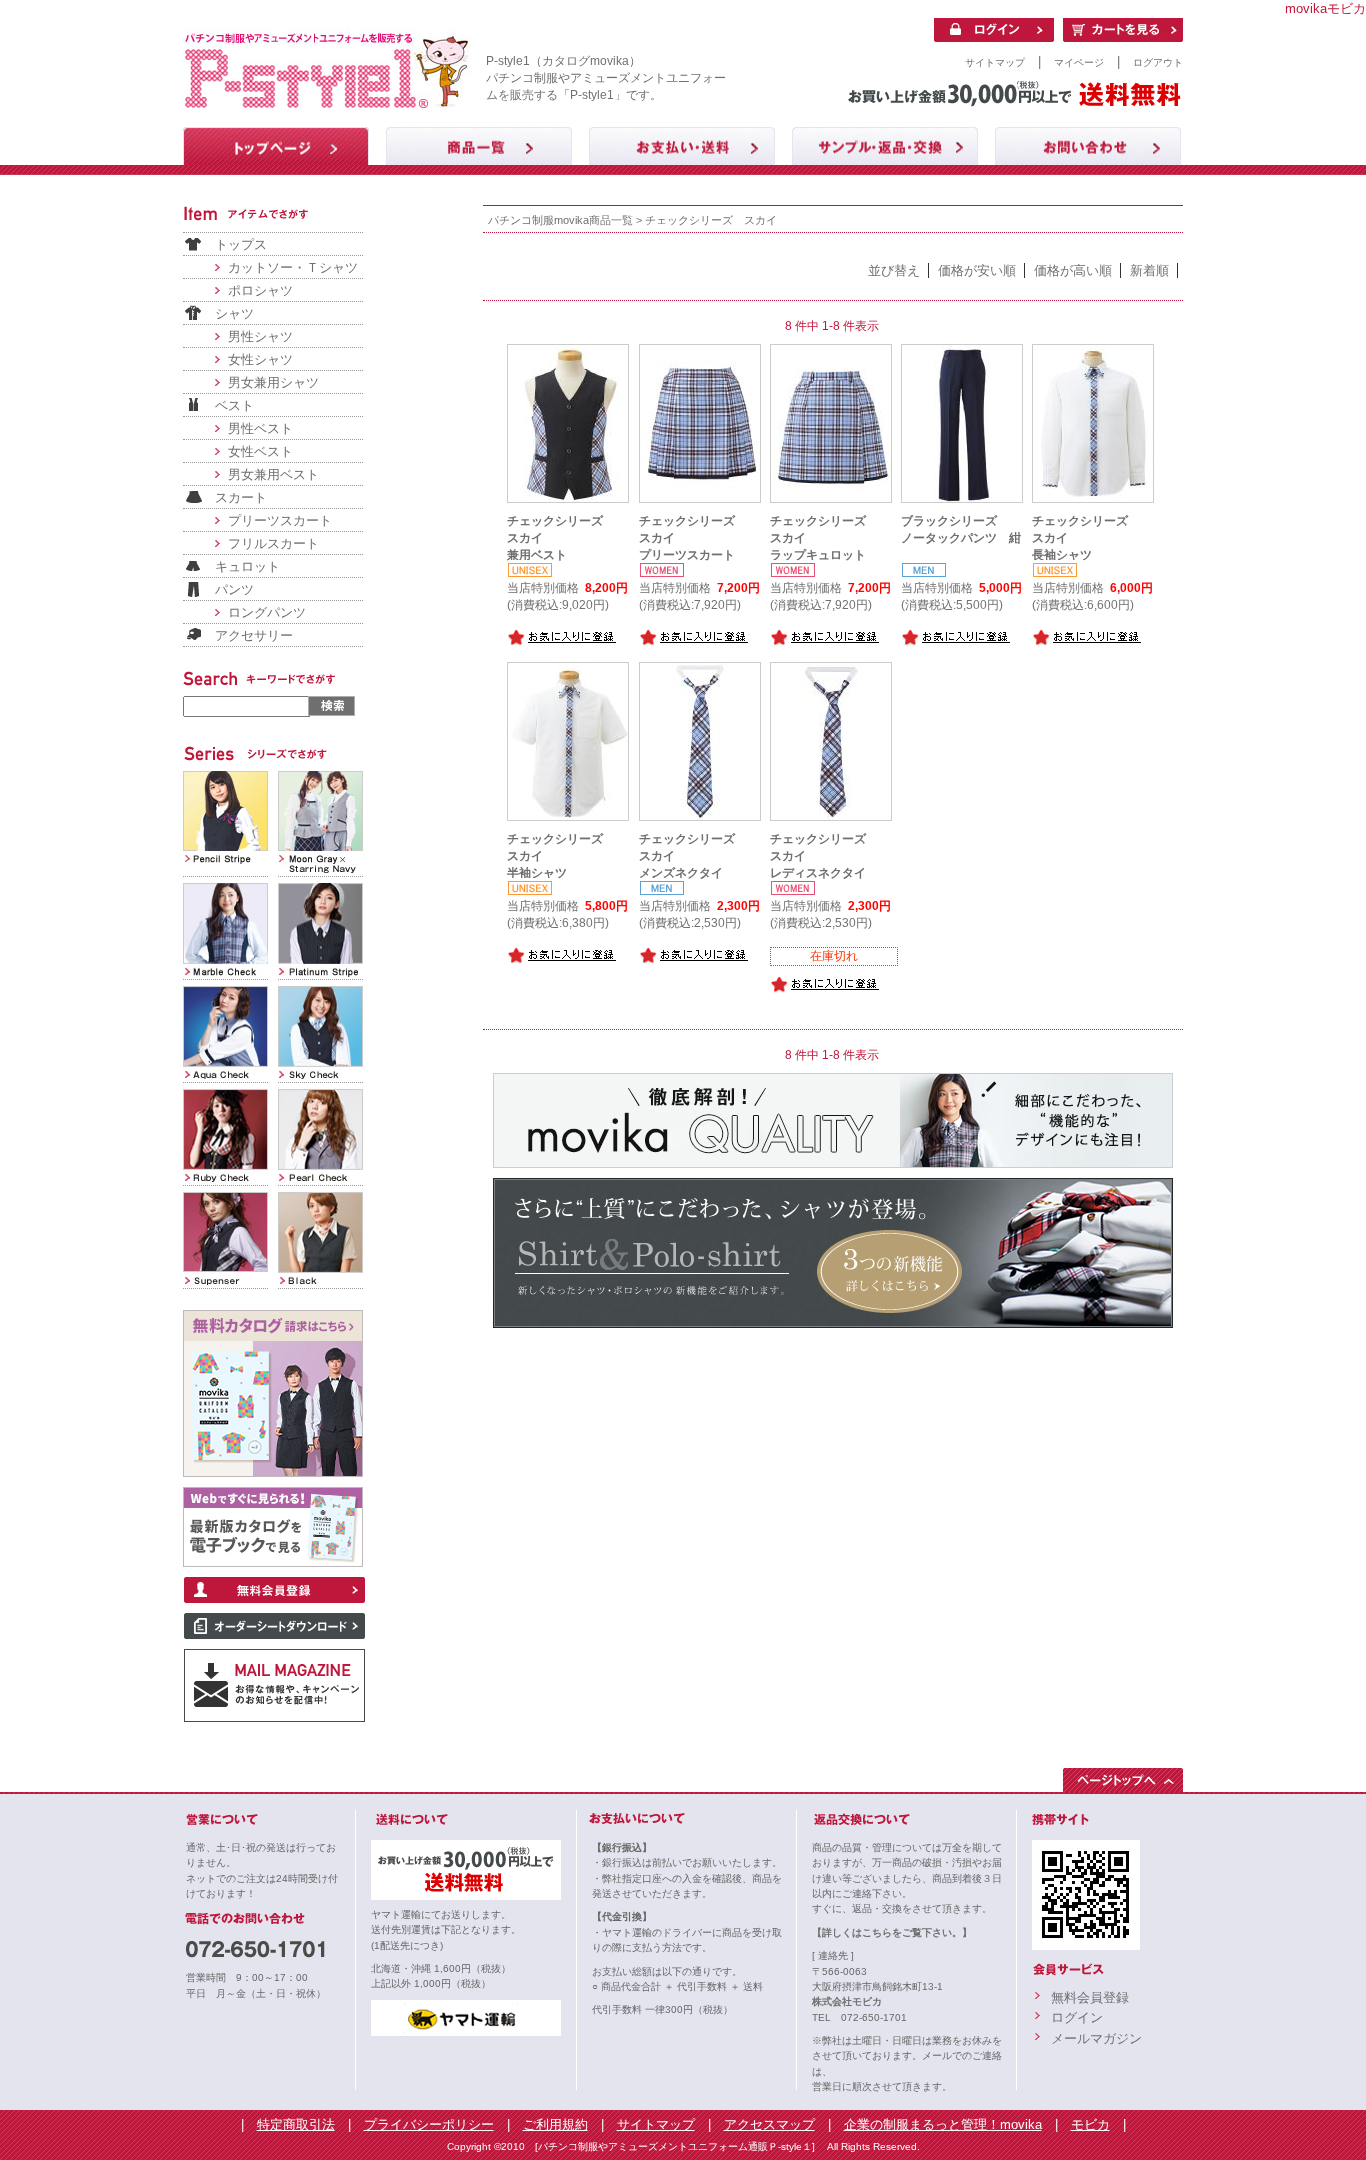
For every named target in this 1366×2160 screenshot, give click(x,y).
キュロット (247, 566)
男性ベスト (260, 428)
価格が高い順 (1073, 270)
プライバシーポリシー (429, 2124)
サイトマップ (995, 62)
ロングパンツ (267, 612)
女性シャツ (260, 359)
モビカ (1090, 2124)
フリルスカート (273, 543)
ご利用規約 (555, 2124)
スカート (241, 497)
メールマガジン (1096, 2038)
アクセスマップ (769, 2124)
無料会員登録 (1090, 1997)
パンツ (234, 589)
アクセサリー (254, 635)
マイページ (1079, 62)
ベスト (234, 405)
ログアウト (1158, 62)
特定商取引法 (296, 2124)
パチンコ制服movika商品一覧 (560, 220)
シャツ (234, 313)
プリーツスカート (280, 520)
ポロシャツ (260, 290)
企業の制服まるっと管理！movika (943, 2124)
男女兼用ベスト (273, 474)
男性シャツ (260, 336)
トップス (241, 244)
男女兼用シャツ (273, 382)
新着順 (1149, 270)
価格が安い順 (977, 270)
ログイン (1077, 2017)
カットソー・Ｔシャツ (293, 267)
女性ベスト (260, 451)
